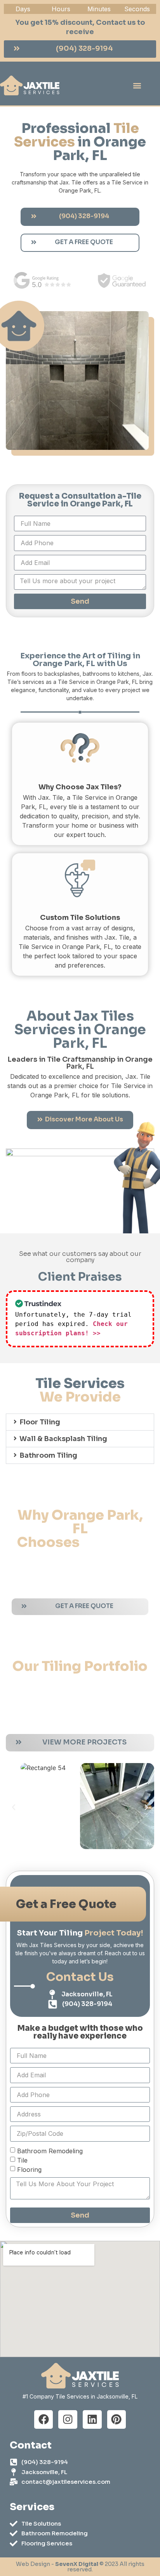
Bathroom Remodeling (50, 2151)
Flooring (29, 2169)
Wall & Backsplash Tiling (63, 1439)
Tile (22, 2160)
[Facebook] (44, 2420)
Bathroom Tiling (48, 1455)
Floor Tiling (40, 1422)
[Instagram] (68, 2420)
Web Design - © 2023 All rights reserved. (80, 2567)
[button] (137, 85)
